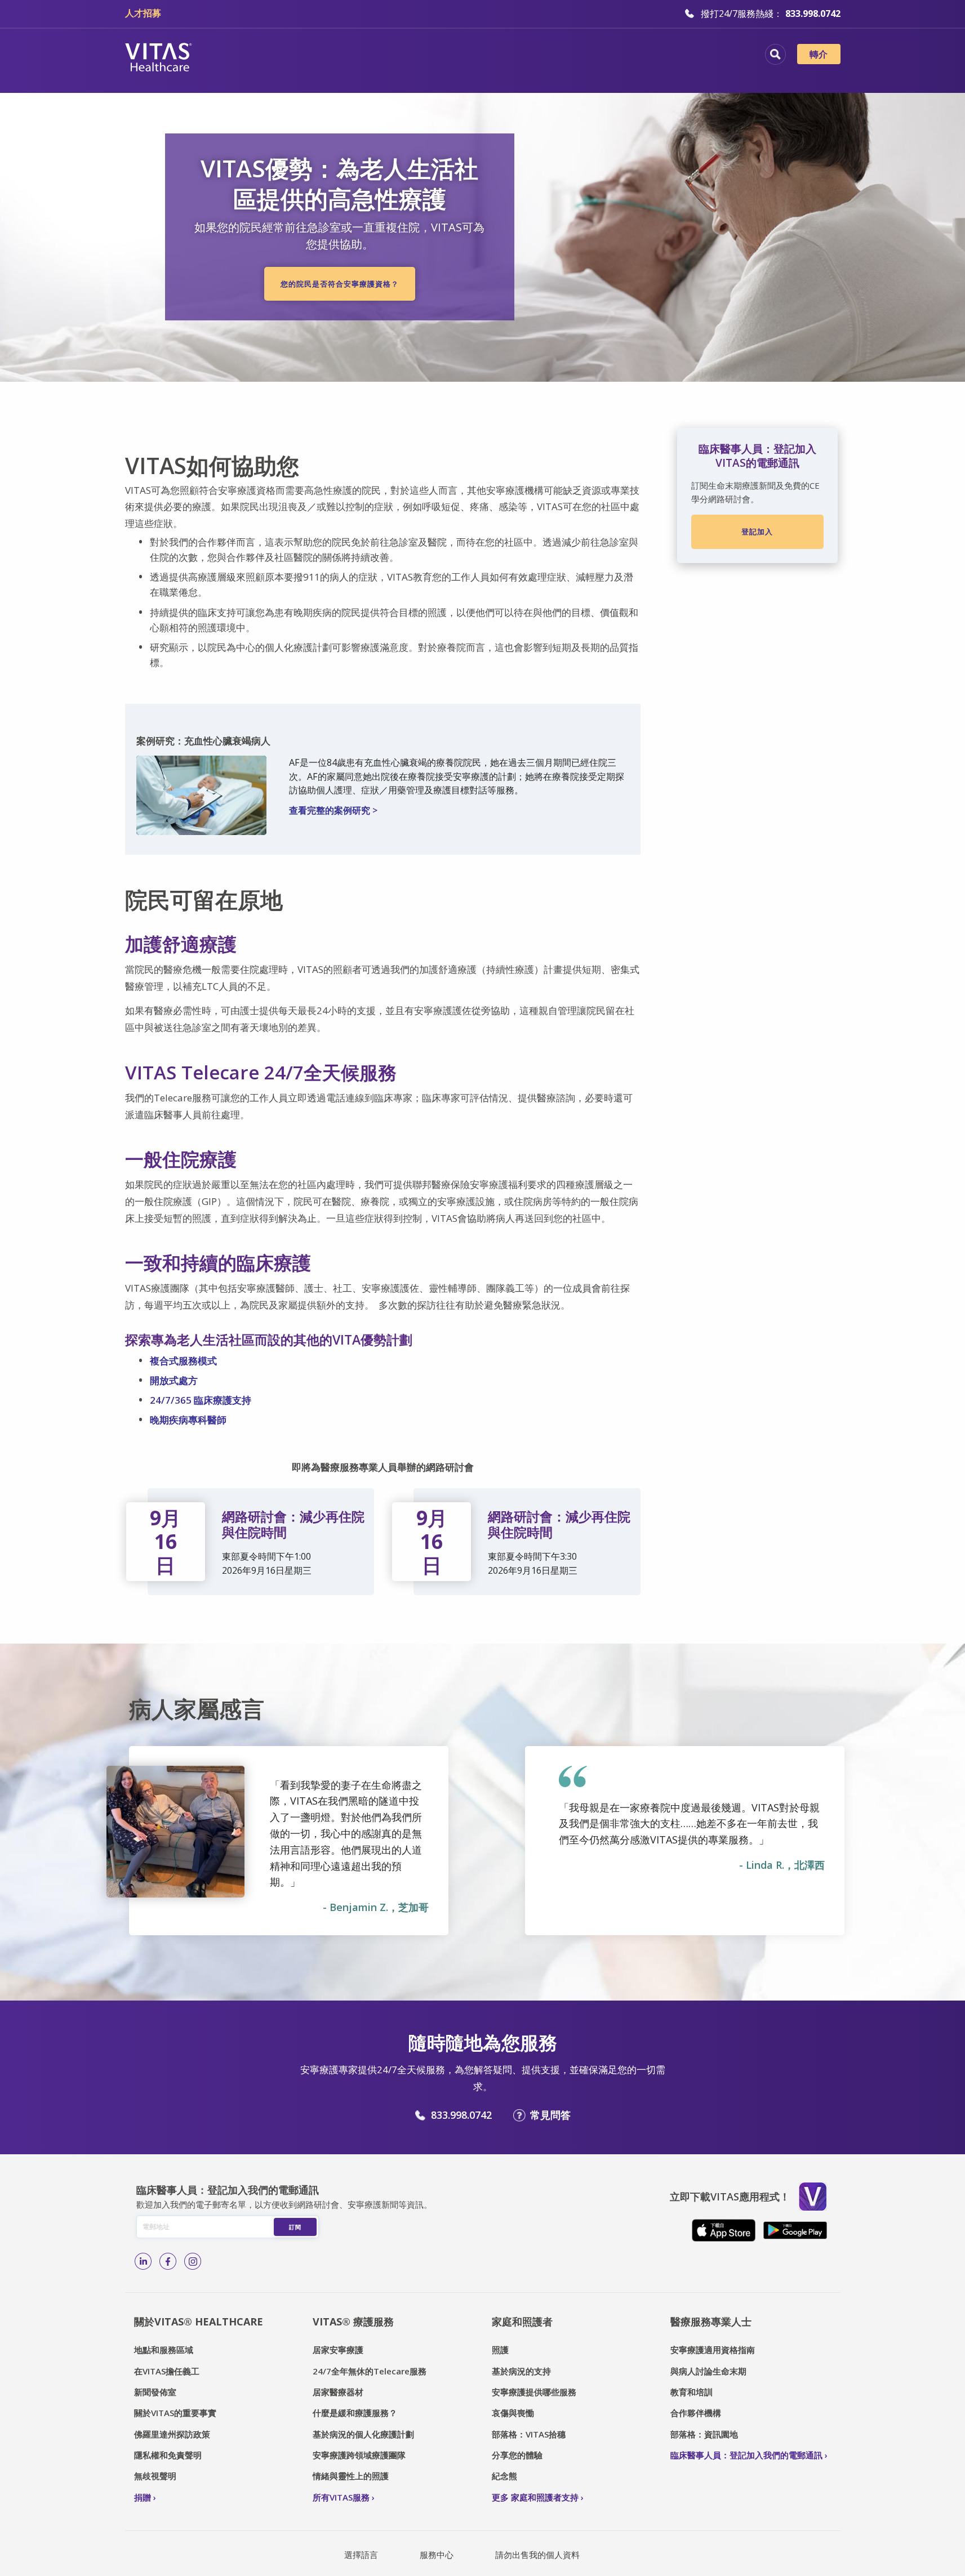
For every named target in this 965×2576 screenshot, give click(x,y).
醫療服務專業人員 (544, 56)
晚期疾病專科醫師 (188, 1420)
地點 (301, 56)
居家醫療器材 (338, 2392)
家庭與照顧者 (635, 56)
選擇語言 (361, 2555)
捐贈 (143, 2497)
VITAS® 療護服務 (353, 2321)
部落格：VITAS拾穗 (529, 2434)
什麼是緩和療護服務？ (355, 2413)
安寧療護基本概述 (373, 56)
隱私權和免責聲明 (168, 2455)
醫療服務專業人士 (711, 2321)
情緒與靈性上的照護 (351, 2476)
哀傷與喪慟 (513, 2413)
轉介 (819, 54)
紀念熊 (504, 2476)
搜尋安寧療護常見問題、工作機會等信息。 (775, 54)
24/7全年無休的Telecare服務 (370, 2371)
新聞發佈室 (155, 2392)
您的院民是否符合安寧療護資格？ (340, 284)
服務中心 (437, 2555)
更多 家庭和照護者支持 (535, 2497)
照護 (500, 2350)
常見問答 (550, 2115)
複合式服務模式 (183, 1361)
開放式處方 (174, 1380)
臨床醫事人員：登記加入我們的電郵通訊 (746, 2455)
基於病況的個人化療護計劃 (363, 2434)
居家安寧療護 (338, 2350)
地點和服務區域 (164, 2350)
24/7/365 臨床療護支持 (201, 1400)
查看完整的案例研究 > (333, 810)
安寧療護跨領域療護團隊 (359, 2455)
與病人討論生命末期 (708, 2371)
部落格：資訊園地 (704, 2434)
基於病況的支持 (521, 2371)
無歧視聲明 (155, 2476)
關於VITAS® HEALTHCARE (199, 2321)
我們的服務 (459, 56)
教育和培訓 (691, 2392)
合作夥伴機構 (696, 2413)
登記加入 (757, 532)
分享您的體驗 (517, 2455)
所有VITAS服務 (341, 2497)
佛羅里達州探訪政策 (172, 2434)
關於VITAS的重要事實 (175, 2413)
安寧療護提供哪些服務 (534, 2392)
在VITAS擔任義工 (167, 2371)
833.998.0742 (461, 2115)
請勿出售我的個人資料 (537, 2555)
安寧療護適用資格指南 (713, 2350)
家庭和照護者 (522, 2321)
